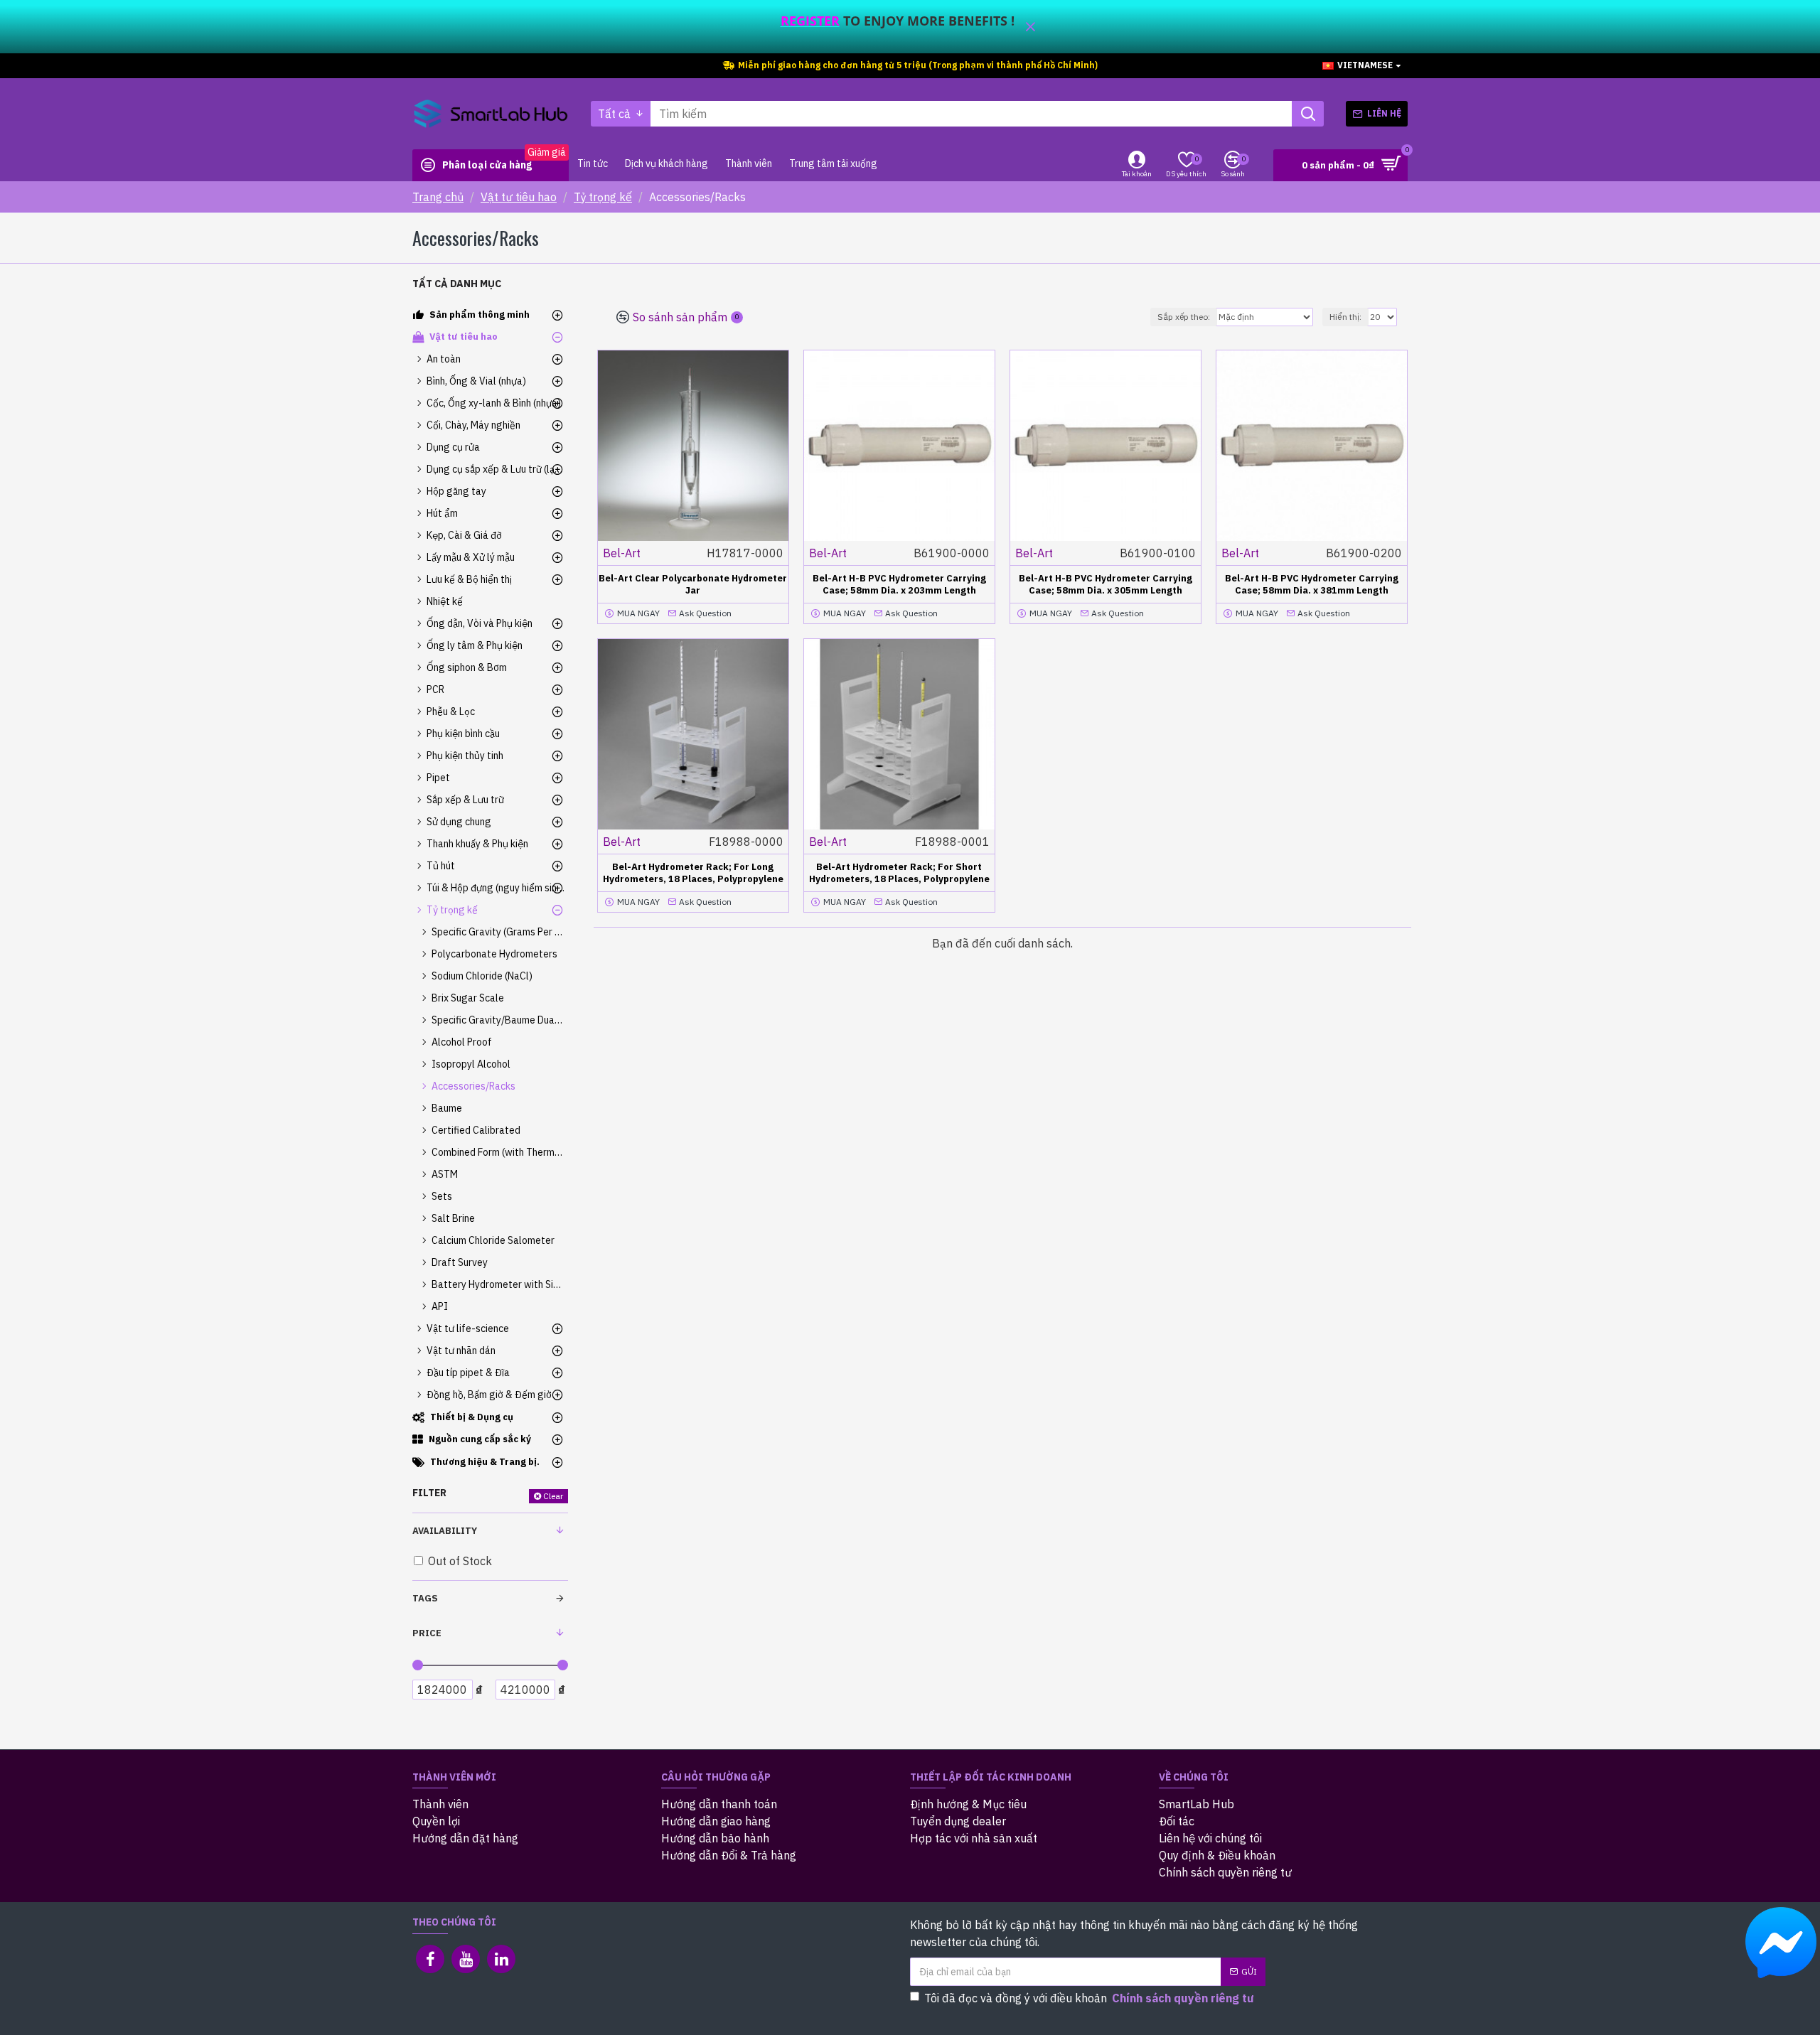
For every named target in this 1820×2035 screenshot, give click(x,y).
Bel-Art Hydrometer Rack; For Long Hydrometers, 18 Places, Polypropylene (693, 873)
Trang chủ (438, 197)
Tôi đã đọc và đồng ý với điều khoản (1089, 1998)
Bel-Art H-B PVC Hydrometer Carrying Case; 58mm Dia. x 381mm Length (1312, 585)
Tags (425, 1598)
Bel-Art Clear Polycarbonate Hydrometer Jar (693, 585)
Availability (445, 1531)
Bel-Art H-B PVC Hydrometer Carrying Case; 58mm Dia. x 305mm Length (1106, 585)
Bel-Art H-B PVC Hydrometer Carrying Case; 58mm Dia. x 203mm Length (899, 585)
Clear (553, 1496)
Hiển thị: (1345, 317)
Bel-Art (622, 553)
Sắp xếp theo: (1184, 317)
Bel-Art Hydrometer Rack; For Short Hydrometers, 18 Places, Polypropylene (899, 873)
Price (427, 1633)
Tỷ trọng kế (603, 197)
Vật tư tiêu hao (519, 197)
